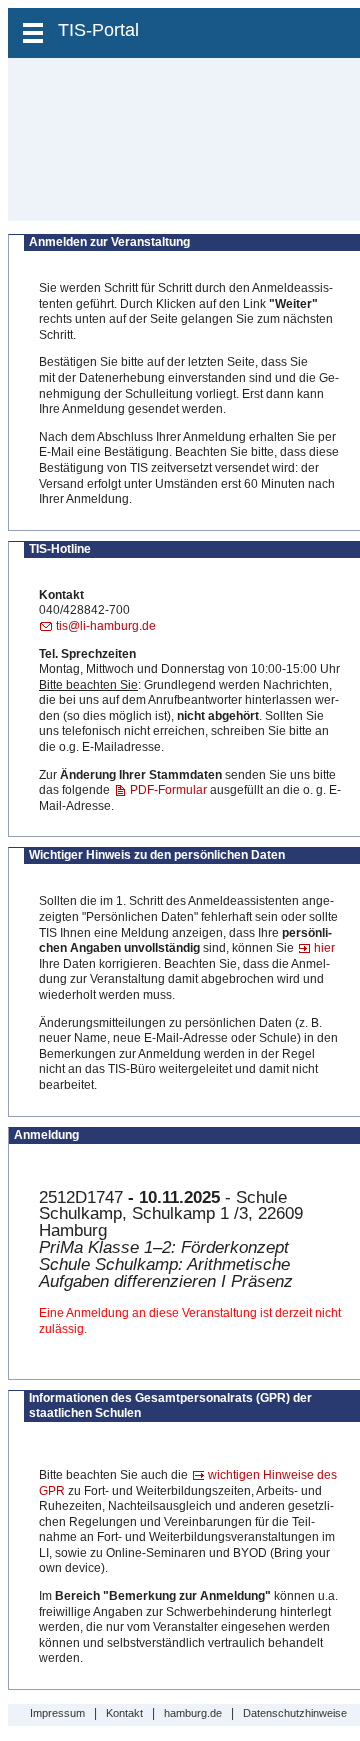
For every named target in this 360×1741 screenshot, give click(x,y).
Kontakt (124, 1713)
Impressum (57, 1713)
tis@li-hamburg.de (106, 626)
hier (324, 948)
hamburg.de (193, 1713)
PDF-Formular (168, 790)
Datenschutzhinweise (295, 1713)
